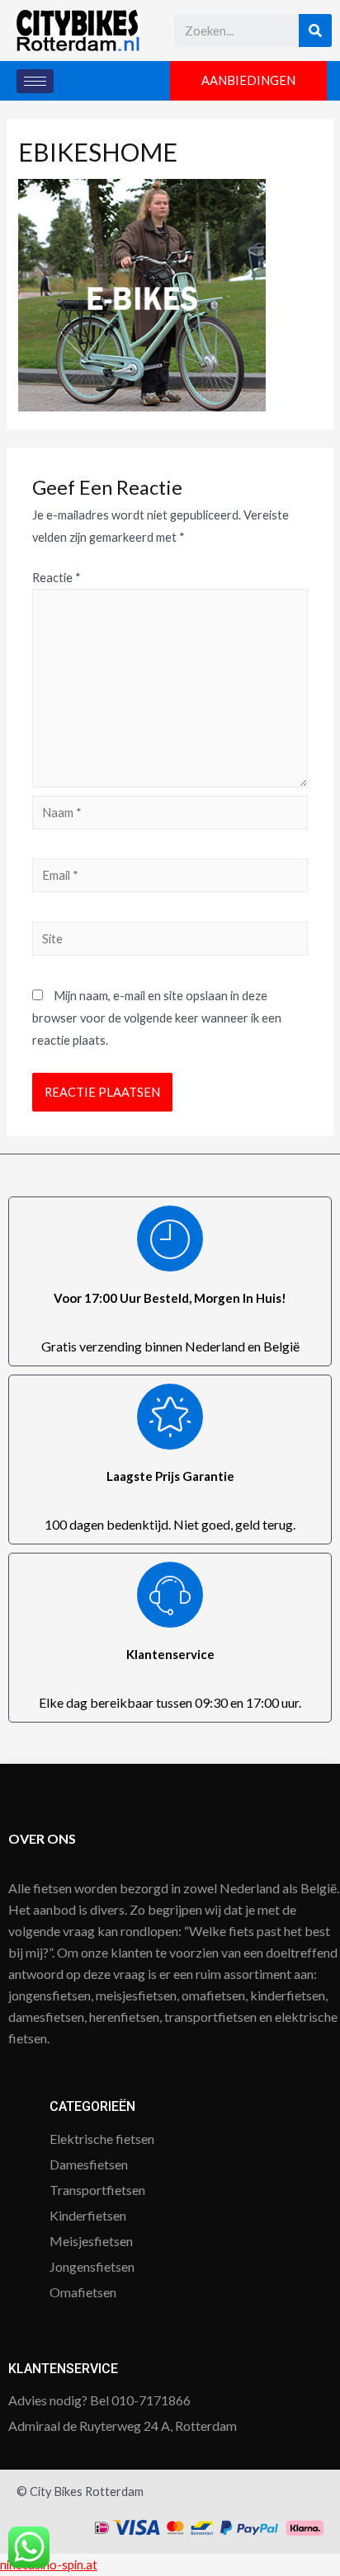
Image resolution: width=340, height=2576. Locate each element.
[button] (248, 81)
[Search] (315, 31)
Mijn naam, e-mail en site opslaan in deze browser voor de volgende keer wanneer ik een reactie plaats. (157, 1018)
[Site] (170, 941)
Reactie (57, 578)
